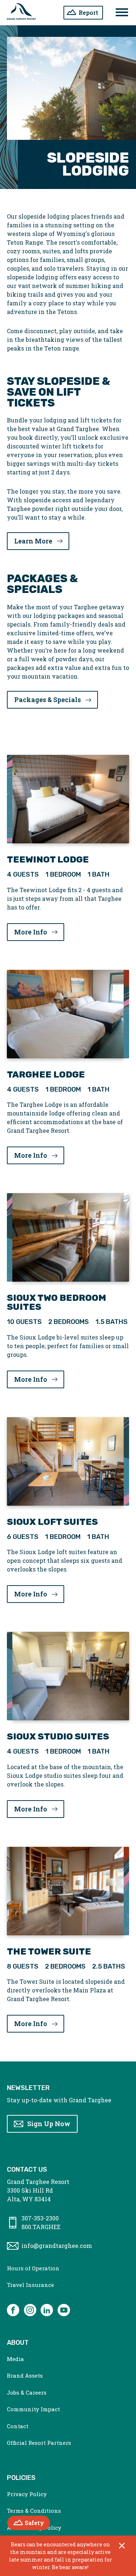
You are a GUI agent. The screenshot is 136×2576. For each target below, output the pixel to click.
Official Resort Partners (39, 2443)
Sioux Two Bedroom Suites (57, 1302)
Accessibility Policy (34, 2528)
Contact (18, 2426)
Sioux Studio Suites (58, 1736)
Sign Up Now (49, 2124)
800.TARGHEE (41, 2227)
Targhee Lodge (46, 1074)
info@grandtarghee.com (57, 2246)
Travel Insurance (30, 2285)
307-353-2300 (40, 2218)
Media (15, 2359)
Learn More (33, 541)
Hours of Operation (33, 2268)
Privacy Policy (27, 2494)
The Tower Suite (49, 1951)
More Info (39, 932)
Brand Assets (25, 2375)
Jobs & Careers (27, 2392)
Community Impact (33, 2409)
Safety (37, 2523)
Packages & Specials (48, 700)
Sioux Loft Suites (52, 1522)
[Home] (21, 13)
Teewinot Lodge (48, 859)
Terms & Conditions (34, 2511)
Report (88, 12)
